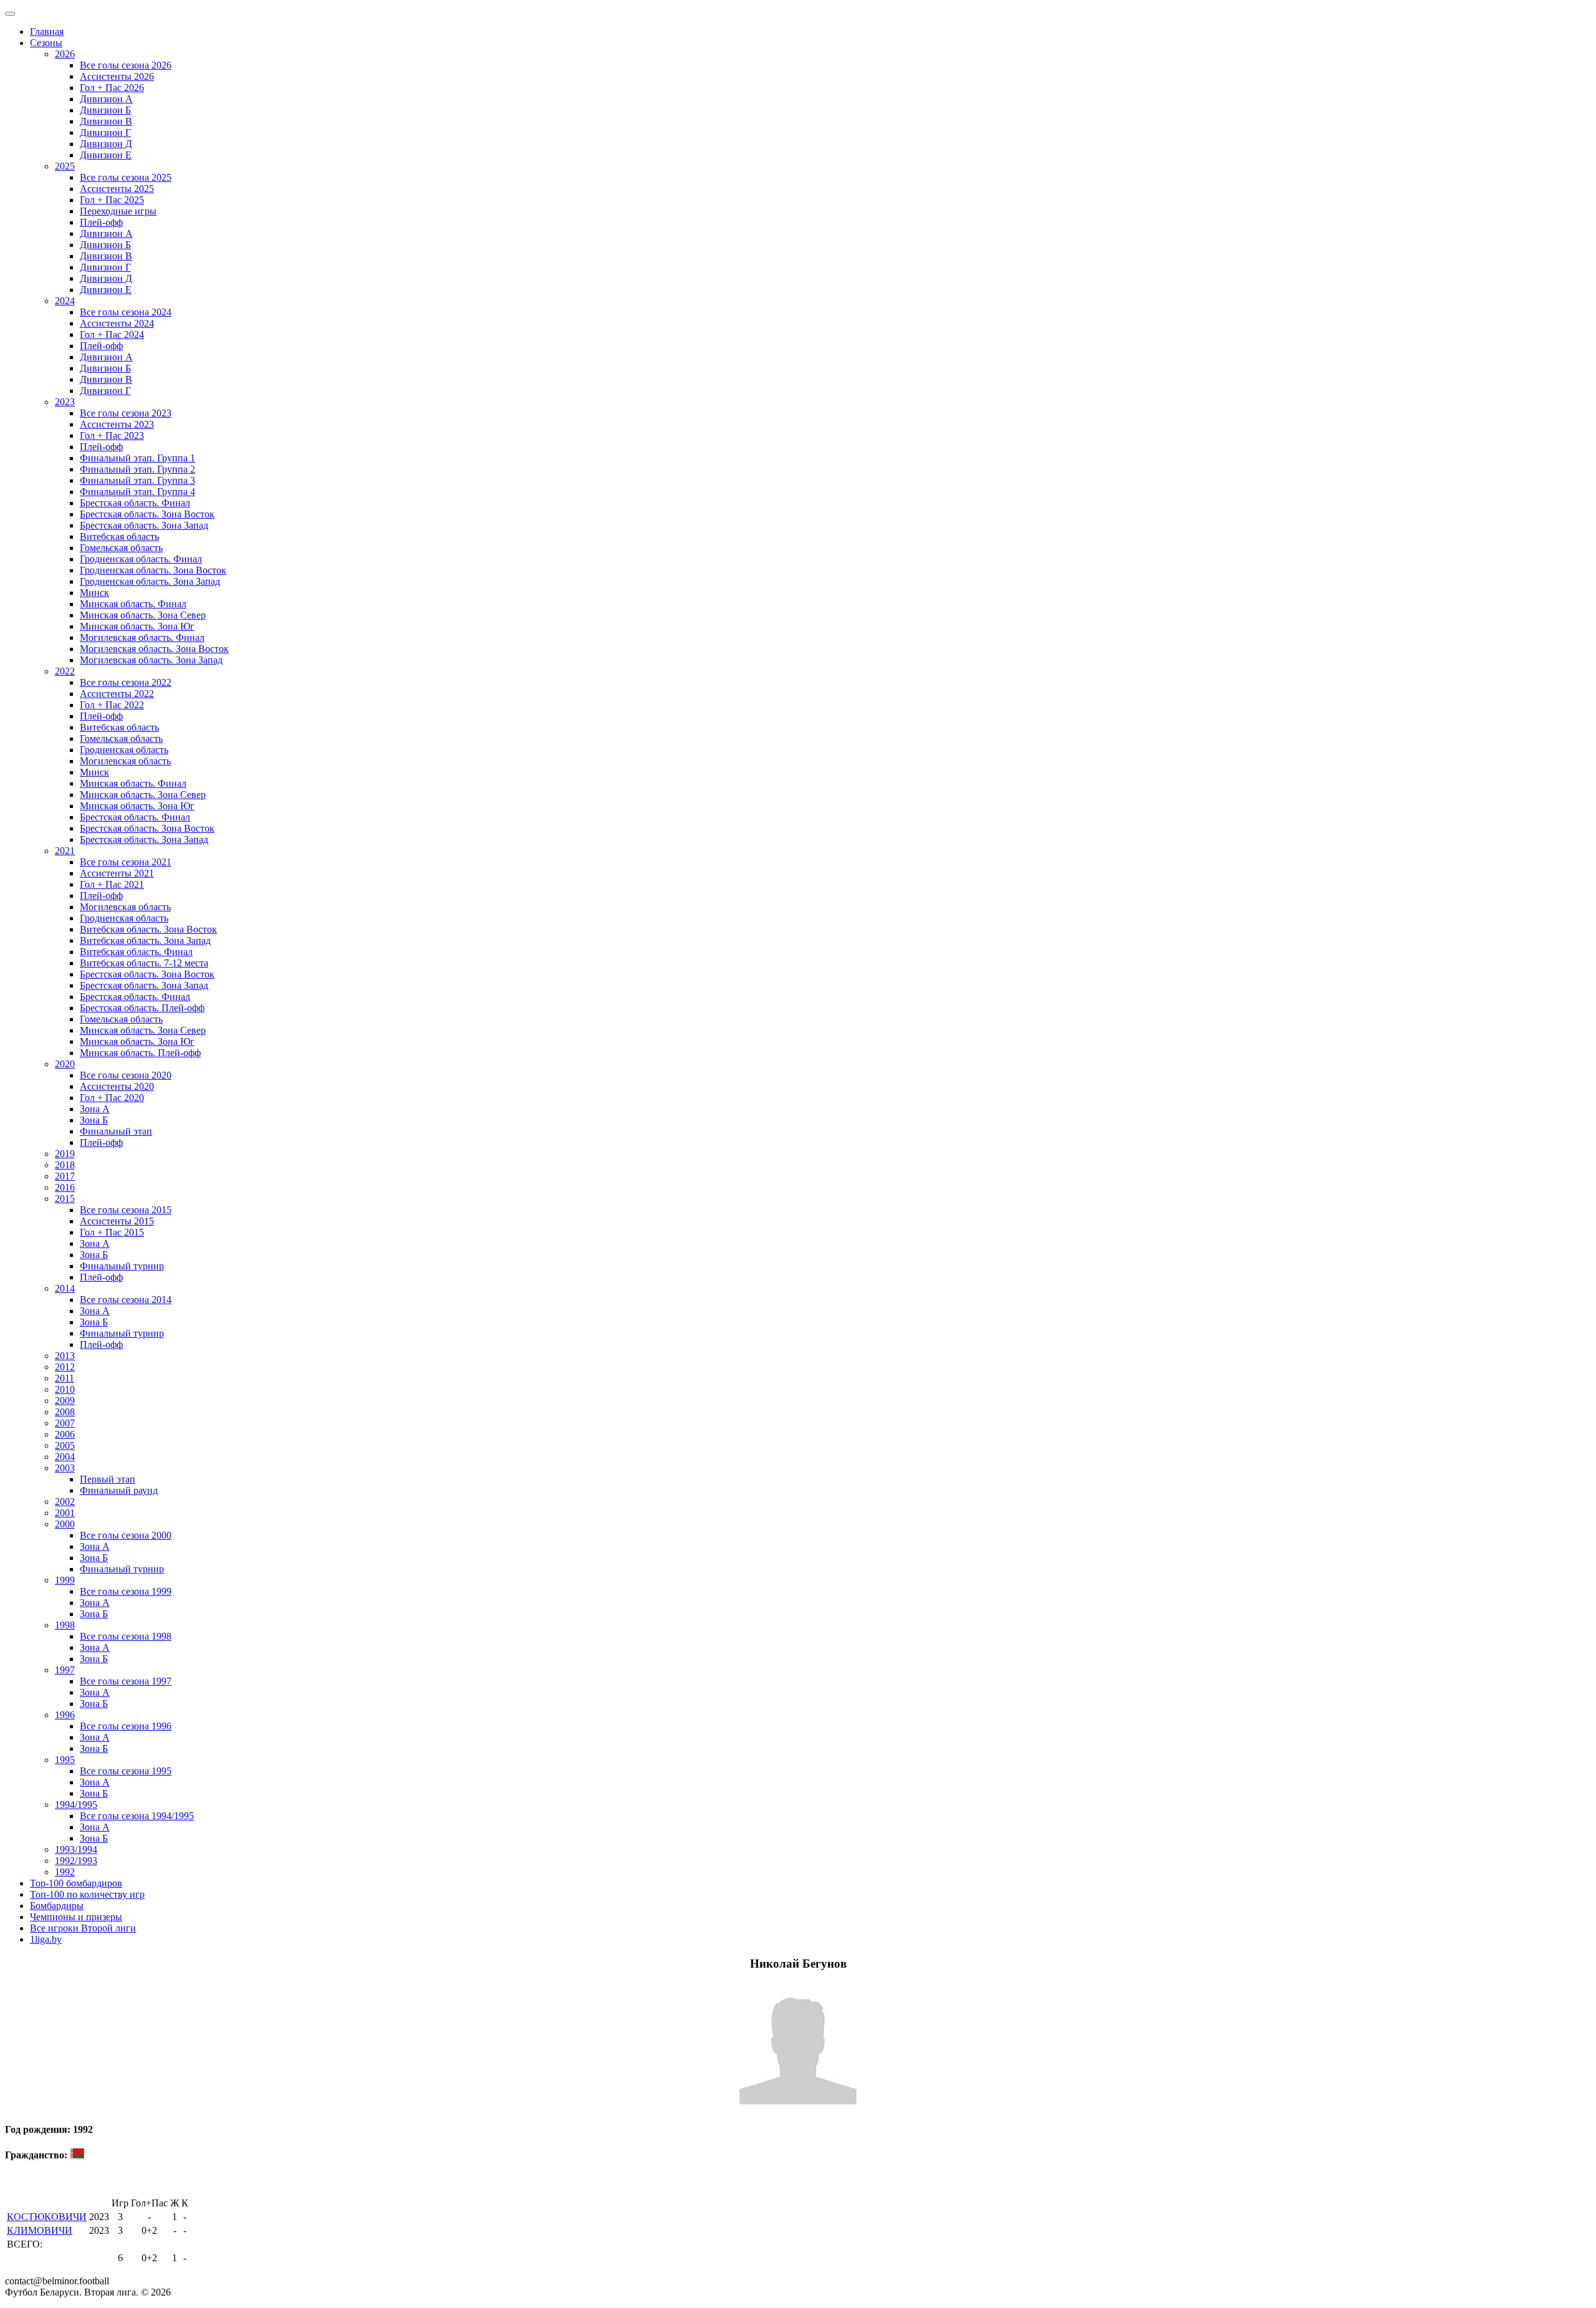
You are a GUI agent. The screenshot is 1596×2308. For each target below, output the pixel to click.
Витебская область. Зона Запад (145, 940)
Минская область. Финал (133, 604)
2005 (65, 1445)
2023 (65, 402)
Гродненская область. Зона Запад (150, 581)
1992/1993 (76, 1861)
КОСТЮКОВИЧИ (47, 2217)
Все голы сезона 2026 (126, 65)
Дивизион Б (105, 110)
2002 (65, 1502)
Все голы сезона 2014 (126, 1300)
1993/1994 (76, 1849)
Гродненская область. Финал (141, 559)
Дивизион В (106, 121)
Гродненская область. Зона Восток (153, 570)
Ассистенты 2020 (117, 1086)
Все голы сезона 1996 (126, 1726)
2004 (65, 1457)
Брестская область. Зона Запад (144, 525)
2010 (65, 1389)
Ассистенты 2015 (117, 1221)
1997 (65, 1670)
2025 (65, 166)
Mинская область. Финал (133, 783)
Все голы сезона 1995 (126, 1771)
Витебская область (119, 536)
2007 (65, 1423)
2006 (65, 1434)
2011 (65, 1378)
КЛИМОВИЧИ (40, 2230)
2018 (65, 1165)
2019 (65, 1154)
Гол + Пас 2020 (112, 1098)
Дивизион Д (106, 144)
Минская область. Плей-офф (140, 1053)
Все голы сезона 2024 (126, 312)
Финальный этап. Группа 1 (137, 458)
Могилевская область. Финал (142, 637)
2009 (65, 1401)
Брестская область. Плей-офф (142, 1008)
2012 (65, 1367)
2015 (65, 1199)
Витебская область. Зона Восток (148, 929)
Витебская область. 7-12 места (144, 963)
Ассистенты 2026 (117, 76)
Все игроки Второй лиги (83, 1928)
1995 (65, 1760)
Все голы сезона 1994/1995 (137, 1816)
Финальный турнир (122, 1266)
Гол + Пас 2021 (112, 884)
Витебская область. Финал (136, 952)
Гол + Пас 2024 (112, 334)
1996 (65, 1715)
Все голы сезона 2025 (126, 177)
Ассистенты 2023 (117, 424)
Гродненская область (124, 750)
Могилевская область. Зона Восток (154, 649)
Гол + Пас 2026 (112, 88)
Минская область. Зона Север (143, 615)
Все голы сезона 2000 (126, 1535)
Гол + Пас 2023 (112, 435)
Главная (47, 31)
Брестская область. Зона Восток (147, 514)
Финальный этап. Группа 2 (137, 469)
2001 (65, 1513)
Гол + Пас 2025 (112, 200)
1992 (65, 1872)
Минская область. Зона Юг (137, 626)
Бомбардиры (57, 1906)
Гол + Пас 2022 (112, 705)
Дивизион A (106, 233)
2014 (65, 1288)
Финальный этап (116, 1131)
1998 (65, 1625)
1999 (65, 1580)
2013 (65, 1356)
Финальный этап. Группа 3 (137, 480)
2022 (65, 671)
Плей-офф (101, 222)
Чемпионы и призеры (76, 1917)
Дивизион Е (106, 155)
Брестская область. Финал (135, 503)
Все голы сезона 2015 (126, 1210)
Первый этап (108, 1479)
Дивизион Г (105, 132)
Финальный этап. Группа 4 (137, 492)
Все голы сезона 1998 (126, 1636)
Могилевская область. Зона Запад (151, 660)
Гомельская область (121, 548)
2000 (65, 1524)
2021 (65, 851)
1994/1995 (76, 1805)
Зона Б (94, 1120)
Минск (94, 593)
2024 (65, 301)
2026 (65, 54)
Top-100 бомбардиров (76, 1883)
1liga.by (46, 1939)
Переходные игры (118, 211)
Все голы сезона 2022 (126, 682)
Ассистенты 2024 (117, 323)
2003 (65, 1468)
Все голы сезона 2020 (126, 1075)
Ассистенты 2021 (117, 873)
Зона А (95, 1109)
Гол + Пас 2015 (112, 1232)
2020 (65, 1064)
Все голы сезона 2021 (126, 862)
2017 (65, 1176)
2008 (65, 1412)
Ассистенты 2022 (117, 694)
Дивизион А (106, 99)
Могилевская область (125, 761)
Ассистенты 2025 (117, 189)
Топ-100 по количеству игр (87, 1894)
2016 (65, 1187)
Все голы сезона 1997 (126, 1681)
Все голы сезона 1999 (126, 1591)
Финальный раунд (119, 1490)
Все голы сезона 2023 (126, 413)
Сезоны (46, 43)
